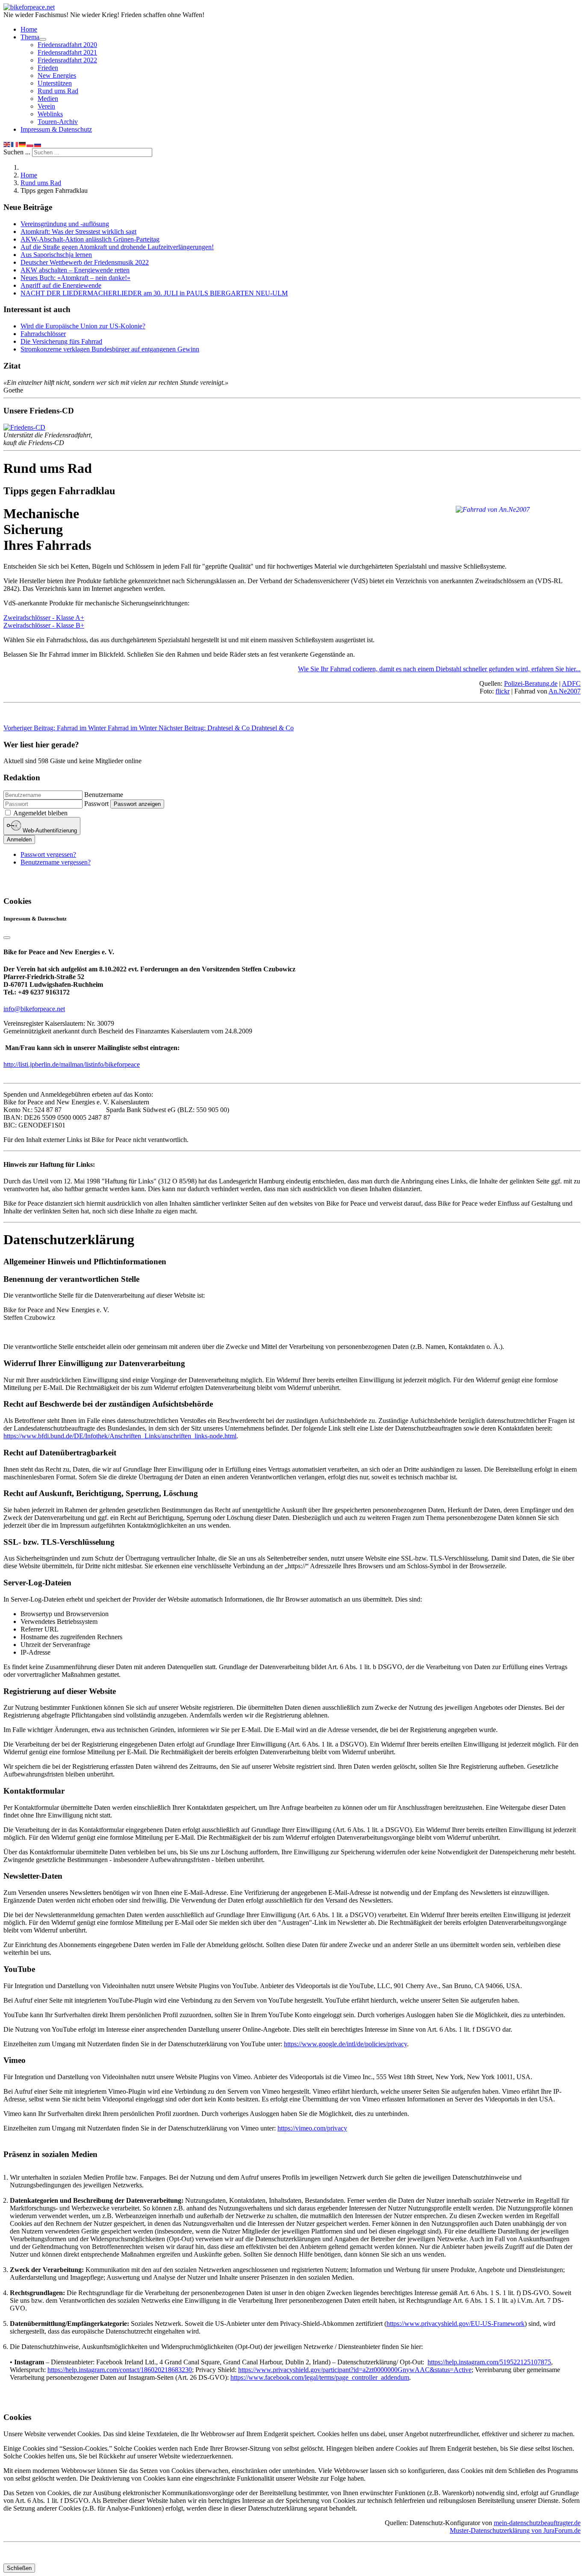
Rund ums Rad (58, 91)
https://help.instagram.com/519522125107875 (489, 2362)
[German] (23, 144)
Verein (46, 106)
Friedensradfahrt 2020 (67, 45)
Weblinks (50, 114)
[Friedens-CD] (24, 427)
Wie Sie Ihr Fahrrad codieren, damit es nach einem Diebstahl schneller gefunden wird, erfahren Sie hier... (439, 669)
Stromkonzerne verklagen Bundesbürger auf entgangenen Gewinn (110, 349)
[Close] (7, 938)
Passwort (96, 804)
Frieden (48, 68)
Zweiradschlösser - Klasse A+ (44, 618)
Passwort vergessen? (48, 854)
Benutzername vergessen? (56, 862)
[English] (7, 144)
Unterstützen (55, 83)
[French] (15, 144)
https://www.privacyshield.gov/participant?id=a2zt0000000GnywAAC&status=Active (355, 2370)
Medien (48, 99)
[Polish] (30, 144)
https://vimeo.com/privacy (312, 2128)
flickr (503, 691)
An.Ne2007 (565, 691)
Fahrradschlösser (43, 334)
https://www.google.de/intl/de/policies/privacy (345, 2044)
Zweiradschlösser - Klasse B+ (44, 625)
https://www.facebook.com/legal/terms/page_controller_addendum (320, 2377)
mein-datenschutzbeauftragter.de (537, 2523)
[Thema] (43, 39)
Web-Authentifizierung (49, 831)
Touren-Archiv (58, 122)
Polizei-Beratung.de (531, 683)
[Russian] (38, 144)
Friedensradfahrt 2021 (67, 52)
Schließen (19, 2568)
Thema (30, 37)
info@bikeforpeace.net (34, 1009)
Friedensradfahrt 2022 (67, 60)
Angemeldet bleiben (40, 813)
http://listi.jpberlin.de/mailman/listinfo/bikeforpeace (72, 1064)
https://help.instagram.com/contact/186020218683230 (120, 2370)
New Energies (57, 75)
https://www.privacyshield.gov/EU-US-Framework (456, 2324)
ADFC (571, 683)
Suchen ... (17, 152)
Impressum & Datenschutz (56, 129)
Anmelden (19, 839)
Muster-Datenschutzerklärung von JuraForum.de (515, 2530)
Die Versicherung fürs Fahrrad (61, 341)
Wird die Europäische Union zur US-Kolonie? (83, 326)
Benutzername (104, 795)
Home (29, 29)
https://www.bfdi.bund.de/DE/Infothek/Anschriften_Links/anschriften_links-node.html (120, 1436)
